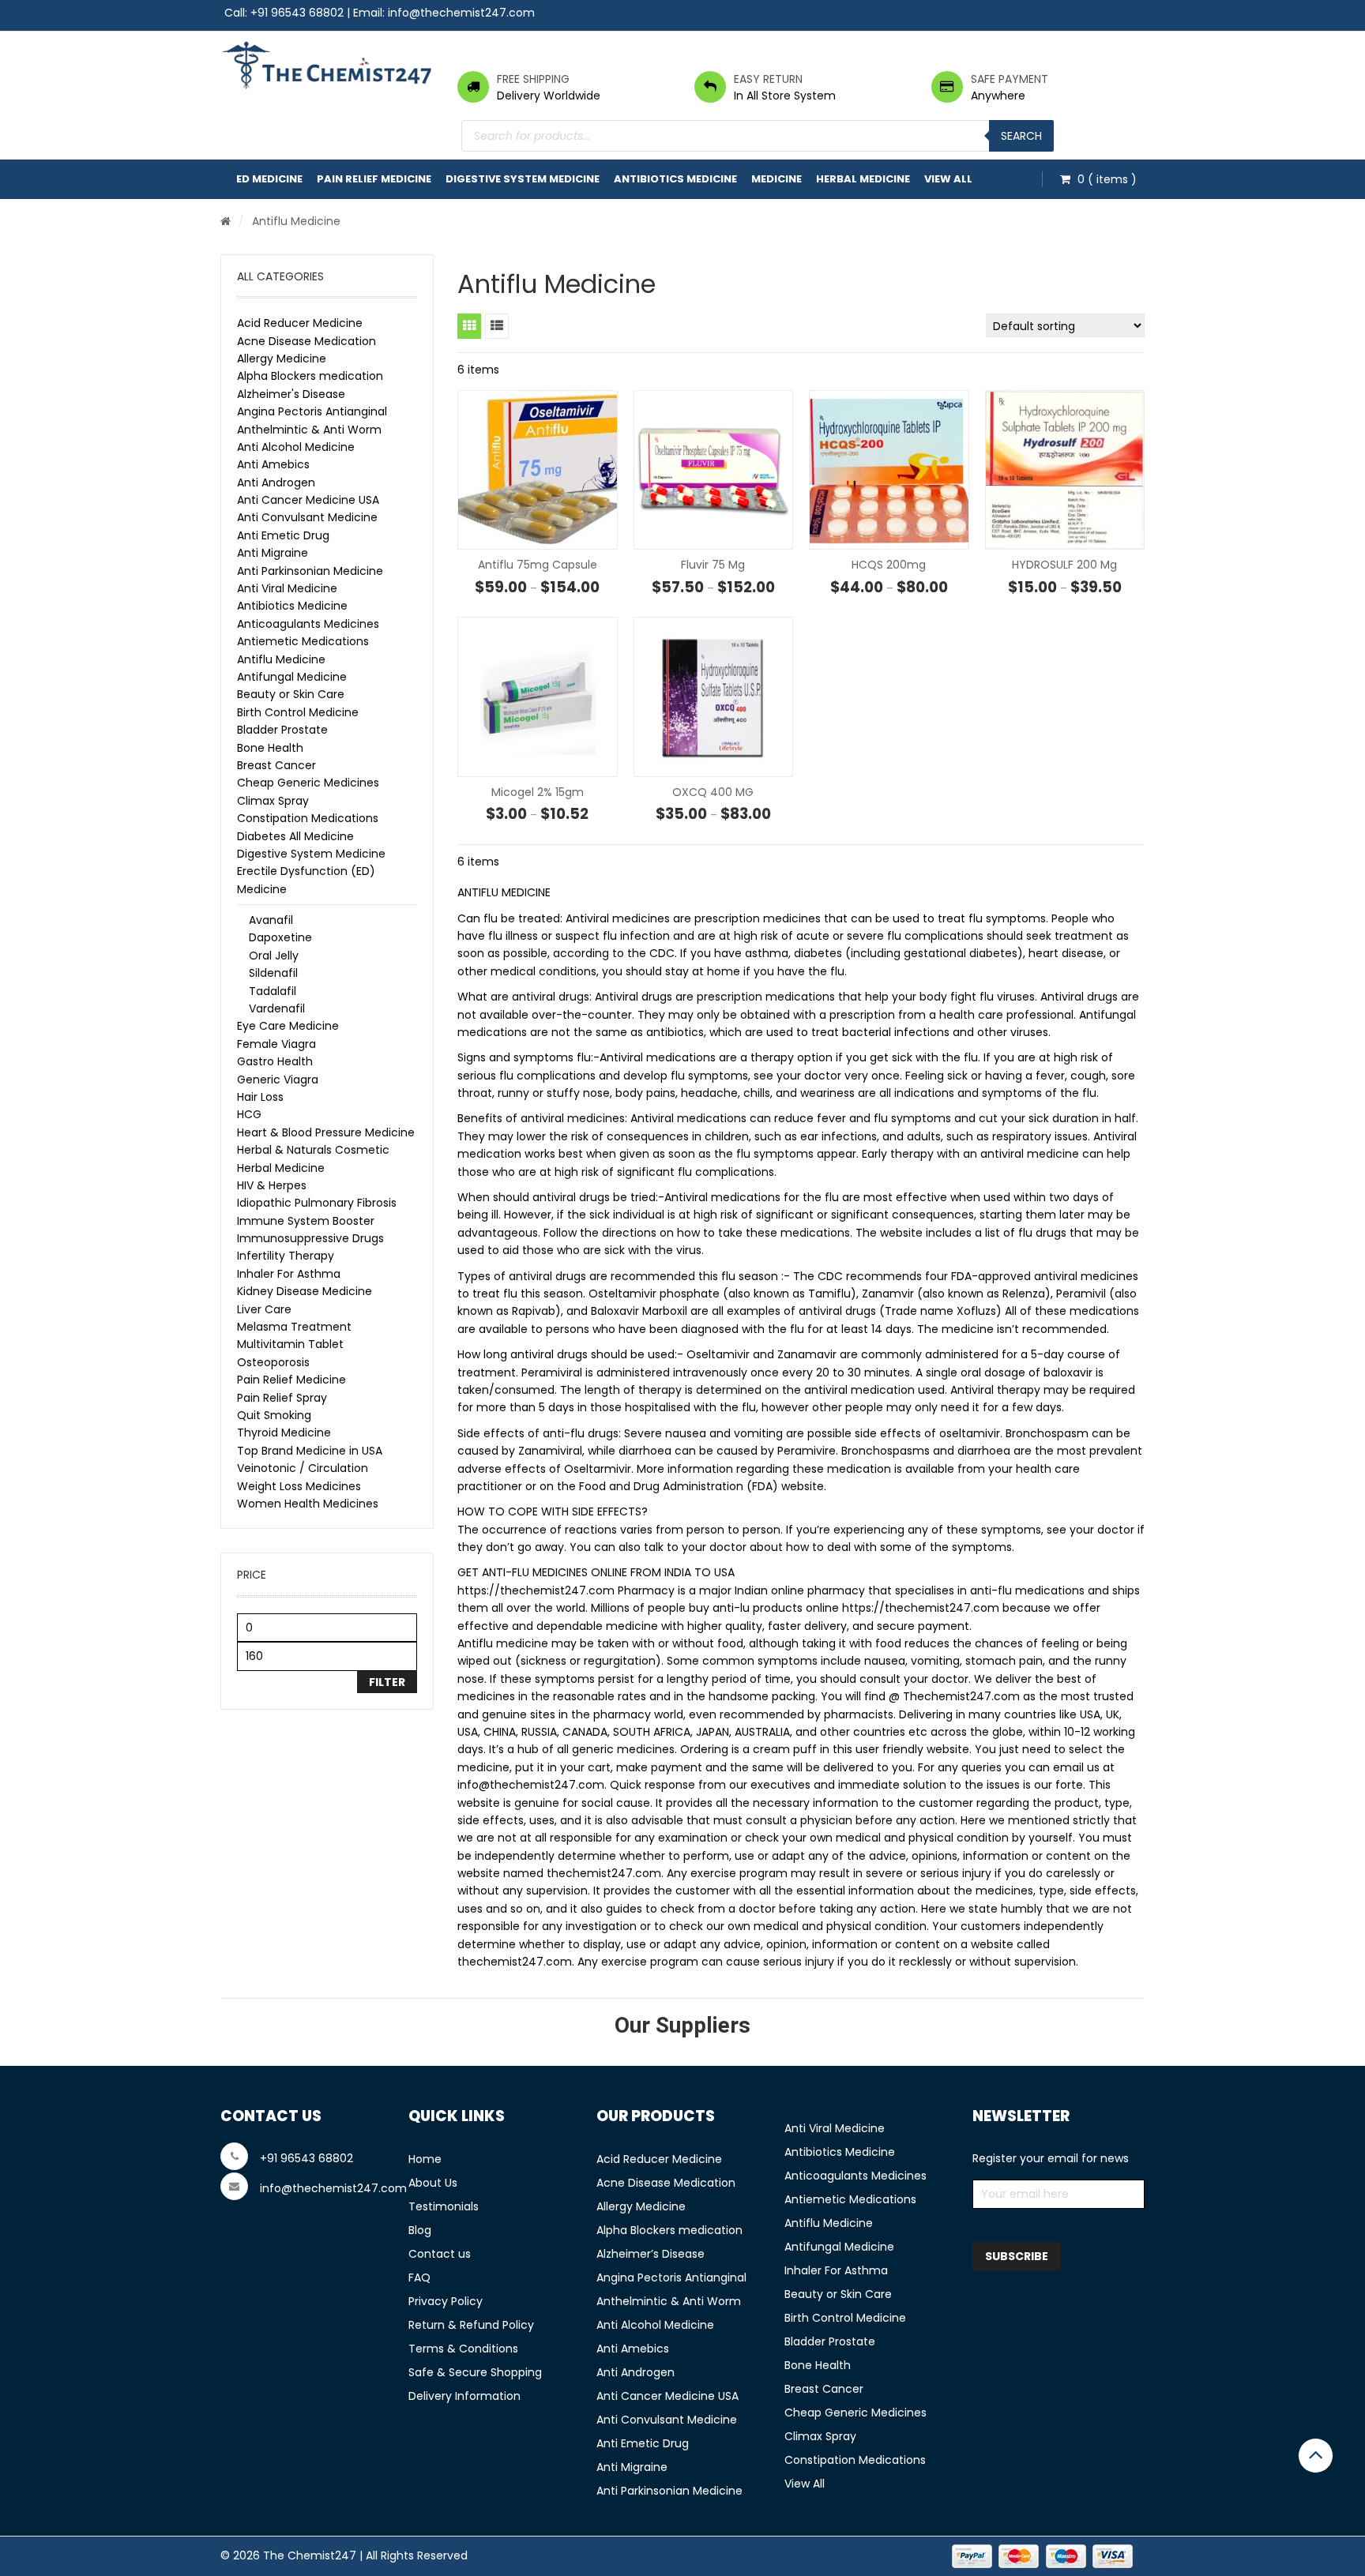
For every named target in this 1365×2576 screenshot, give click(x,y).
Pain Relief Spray (282, 1398)
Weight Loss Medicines (299, 1486)
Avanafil (271, 920)
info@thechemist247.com (461, 13)
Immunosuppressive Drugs (310, 1238)
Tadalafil (273, 991)
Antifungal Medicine (292, 677)
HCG (249, 1114)
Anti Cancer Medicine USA (308, 500)
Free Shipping (533, 79)
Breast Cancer (276, 765)
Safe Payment (1010, 79)
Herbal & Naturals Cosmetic (313, 1150)
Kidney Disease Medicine (305, 1291)
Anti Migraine (273, 553)
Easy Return (768, 79)
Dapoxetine (280, 937)
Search (1021, 136)
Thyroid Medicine (284, 1433)
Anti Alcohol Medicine (296, 447)
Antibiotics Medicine (675, 179)
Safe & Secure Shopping (475, 2372)
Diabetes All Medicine (295, 836)
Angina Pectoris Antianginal (312, 411)
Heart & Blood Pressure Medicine (326, 1132)
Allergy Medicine (282, 359)
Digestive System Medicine (523, 179)
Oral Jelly (274, 956)
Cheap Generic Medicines (308, 783)
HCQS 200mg (889, 565)
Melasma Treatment (294, 1327)
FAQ (419, 2277)
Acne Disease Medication (306, 341)
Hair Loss (260, 1097)
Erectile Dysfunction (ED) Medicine (306, 880)
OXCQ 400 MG (713, 792)
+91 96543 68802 (297, 13)
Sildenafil (273, 973)
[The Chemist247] (327, 65)
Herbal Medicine (863, 179)
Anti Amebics (273, 464)
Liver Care (264, 1309)
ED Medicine (269, 179)
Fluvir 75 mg (713, 565)
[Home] (226, 221)
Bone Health (270, 748)
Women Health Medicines (308, 1504)
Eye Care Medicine (288, 1026)
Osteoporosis (273, 1362)
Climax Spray (273, 801)
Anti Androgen (276, 483)
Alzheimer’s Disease (651, 2254)
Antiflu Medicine (281, 659)
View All (948, 179)
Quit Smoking (274, 1415)
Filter (387, 1682)
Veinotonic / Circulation (303, 1468)
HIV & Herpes (272, 1185)
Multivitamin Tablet (290, 1344)
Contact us (440, 2254)
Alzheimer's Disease (291, 394)
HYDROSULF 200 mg (1064, 565)
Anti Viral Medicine (287, 588)
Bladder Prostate (282, 730)
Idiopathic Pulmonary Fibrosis (317, 1203)
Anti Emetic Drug (283, 535)
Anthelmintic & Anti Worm (309, 430)
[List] (497, 326)
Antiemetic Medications (303, 641)
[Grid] (469, 326)
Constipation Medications (308, 818)
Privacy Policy (446, 2301)
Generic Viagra (278, 1080)
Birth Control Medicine (298, 712)
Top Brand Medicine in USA (310, 1451)
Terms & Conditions (463, 2349)
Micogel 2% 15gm (538, 792)
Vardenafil (277, 1008)
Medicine (777, 179)
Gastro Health (275, 1061)
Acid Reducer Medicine (300, 323)
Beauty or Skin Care (291, 694)
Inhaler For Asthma (289, 1274)
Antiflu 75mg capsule (538, 565)
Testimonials (444, 2206)
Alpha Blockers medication (310, 376)
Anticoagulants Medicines (308, 624)
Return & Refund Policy (471, 2325)
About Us (433, 2183)
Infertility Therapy (286, 1256)
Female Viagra (276, 1044)
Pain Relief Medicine (374, 179)
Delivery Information (464, 2396)
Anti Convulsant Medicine (307, 517)
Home (425, 2159)
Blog (420, 2230)
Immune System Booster (306, 1221)
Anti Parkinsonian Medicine (310, 571)
